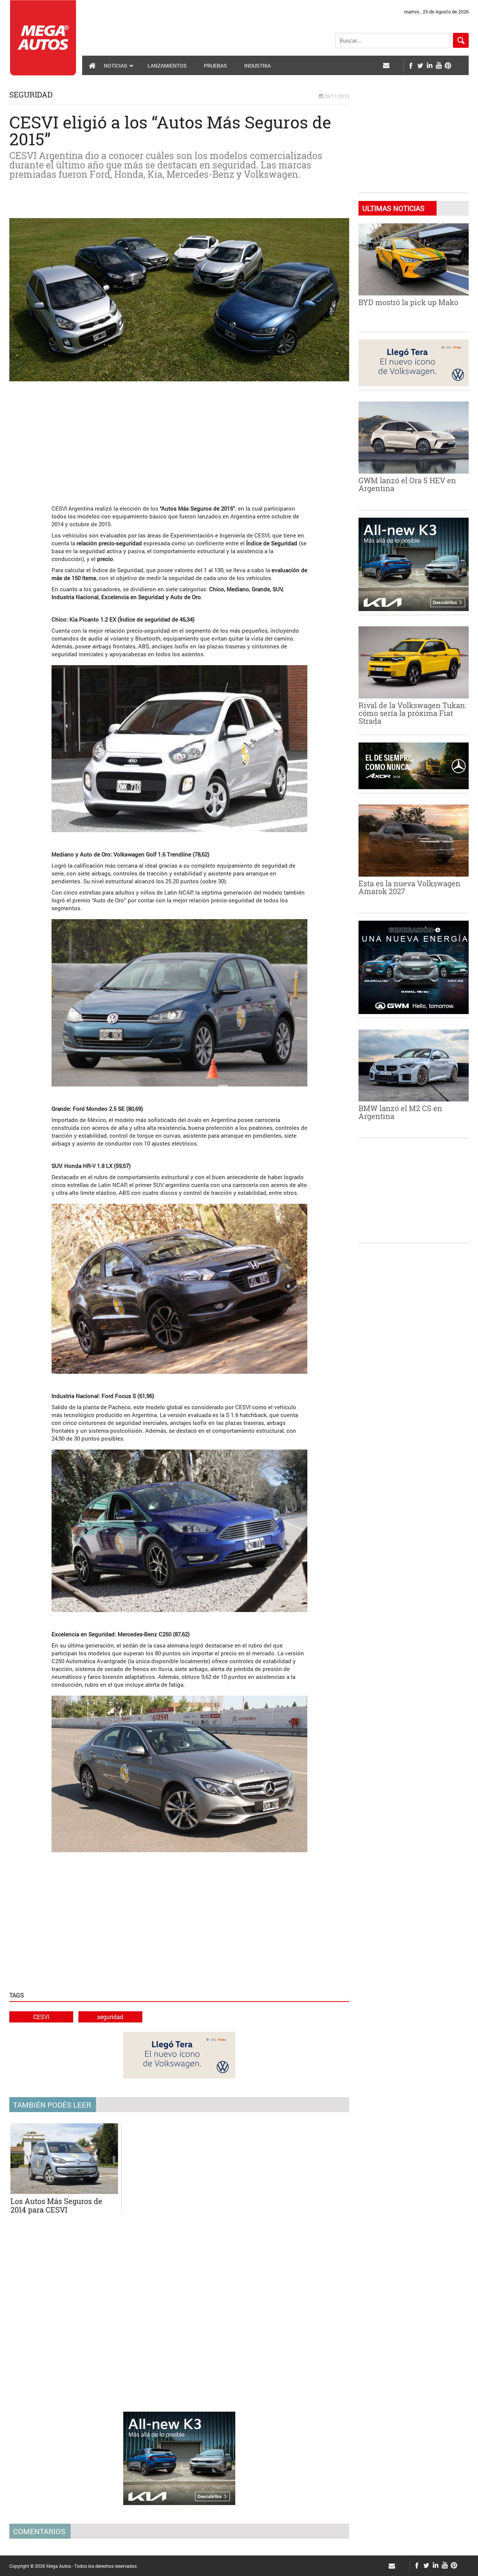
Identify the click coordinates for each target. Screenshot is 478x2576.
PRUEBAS (215, 66)
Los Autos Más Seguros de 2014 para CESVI (56, 2205)
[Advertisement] (179, 439)
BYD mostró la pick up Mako (408, 302)
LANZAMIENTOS (167, 66)
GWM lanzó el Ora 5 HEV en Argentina (407, 484)
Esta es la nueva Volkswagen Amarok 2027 (409, 887)
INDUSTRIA (257, 66)
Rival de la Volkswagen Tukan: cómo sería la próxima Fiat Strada (412, 713)
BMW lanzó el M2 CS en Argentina (400, 1112)
